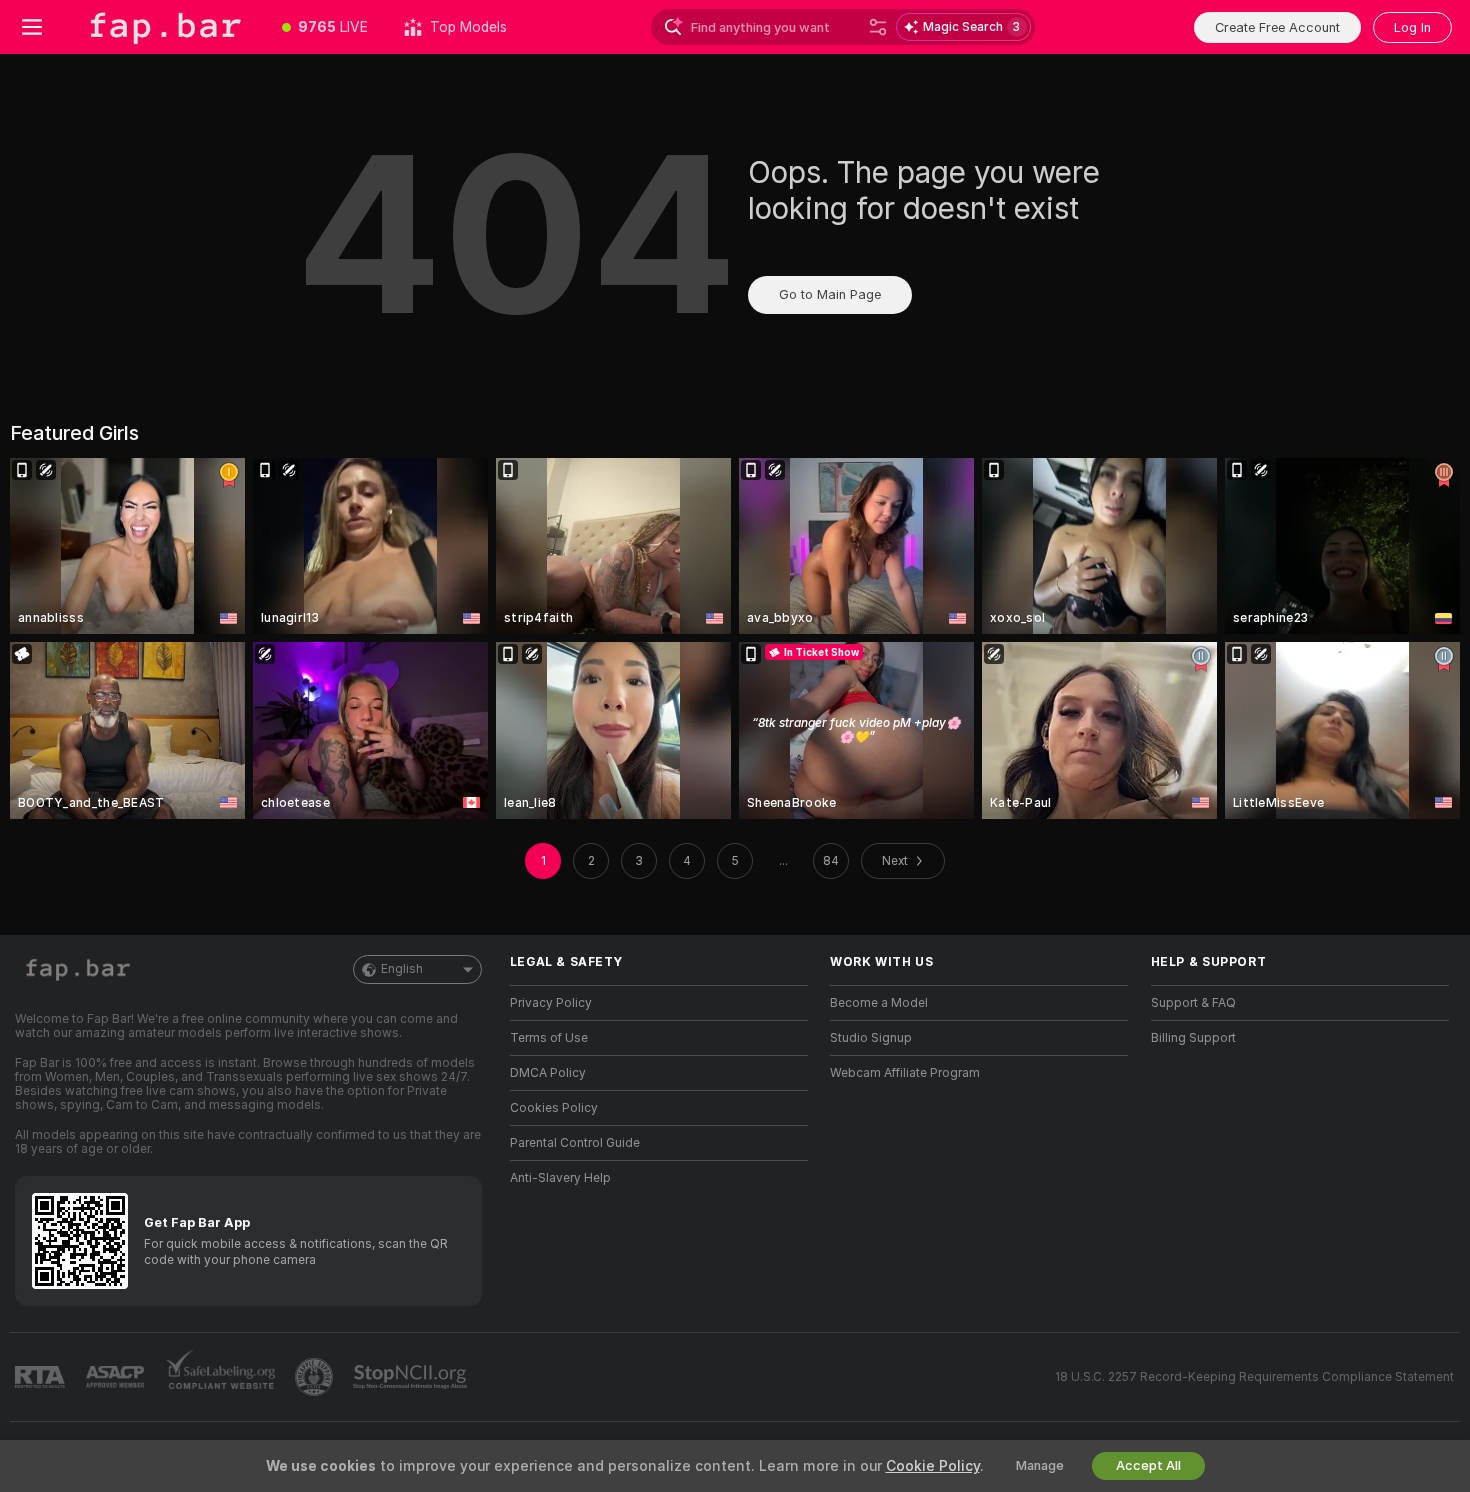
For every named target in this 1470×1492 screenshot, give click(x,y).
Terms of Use (549, 1038)
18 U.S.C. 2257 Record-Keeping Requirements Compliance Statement (1254, 1377)
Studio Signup (871, 1038)
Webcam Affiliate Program (905, 1073)
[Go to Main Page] (164, 27)
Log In (1412, 27)
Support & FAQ (1193, 1003)
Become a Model (879, 1003)
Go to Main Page (830, 294)
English (402, 969)
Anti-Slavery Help (560, 1178)
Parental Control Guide (575, 1143)
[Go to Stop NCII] (412, 1377)
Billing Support (1193, 1038)
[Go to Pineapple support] (316, 1377)
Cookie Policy (933, 1466)
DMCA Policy (548, 1073)
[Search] (878, 27)
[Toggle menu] (32, 27)
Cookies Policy (554, 1108)
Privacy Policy (551, 1003)
